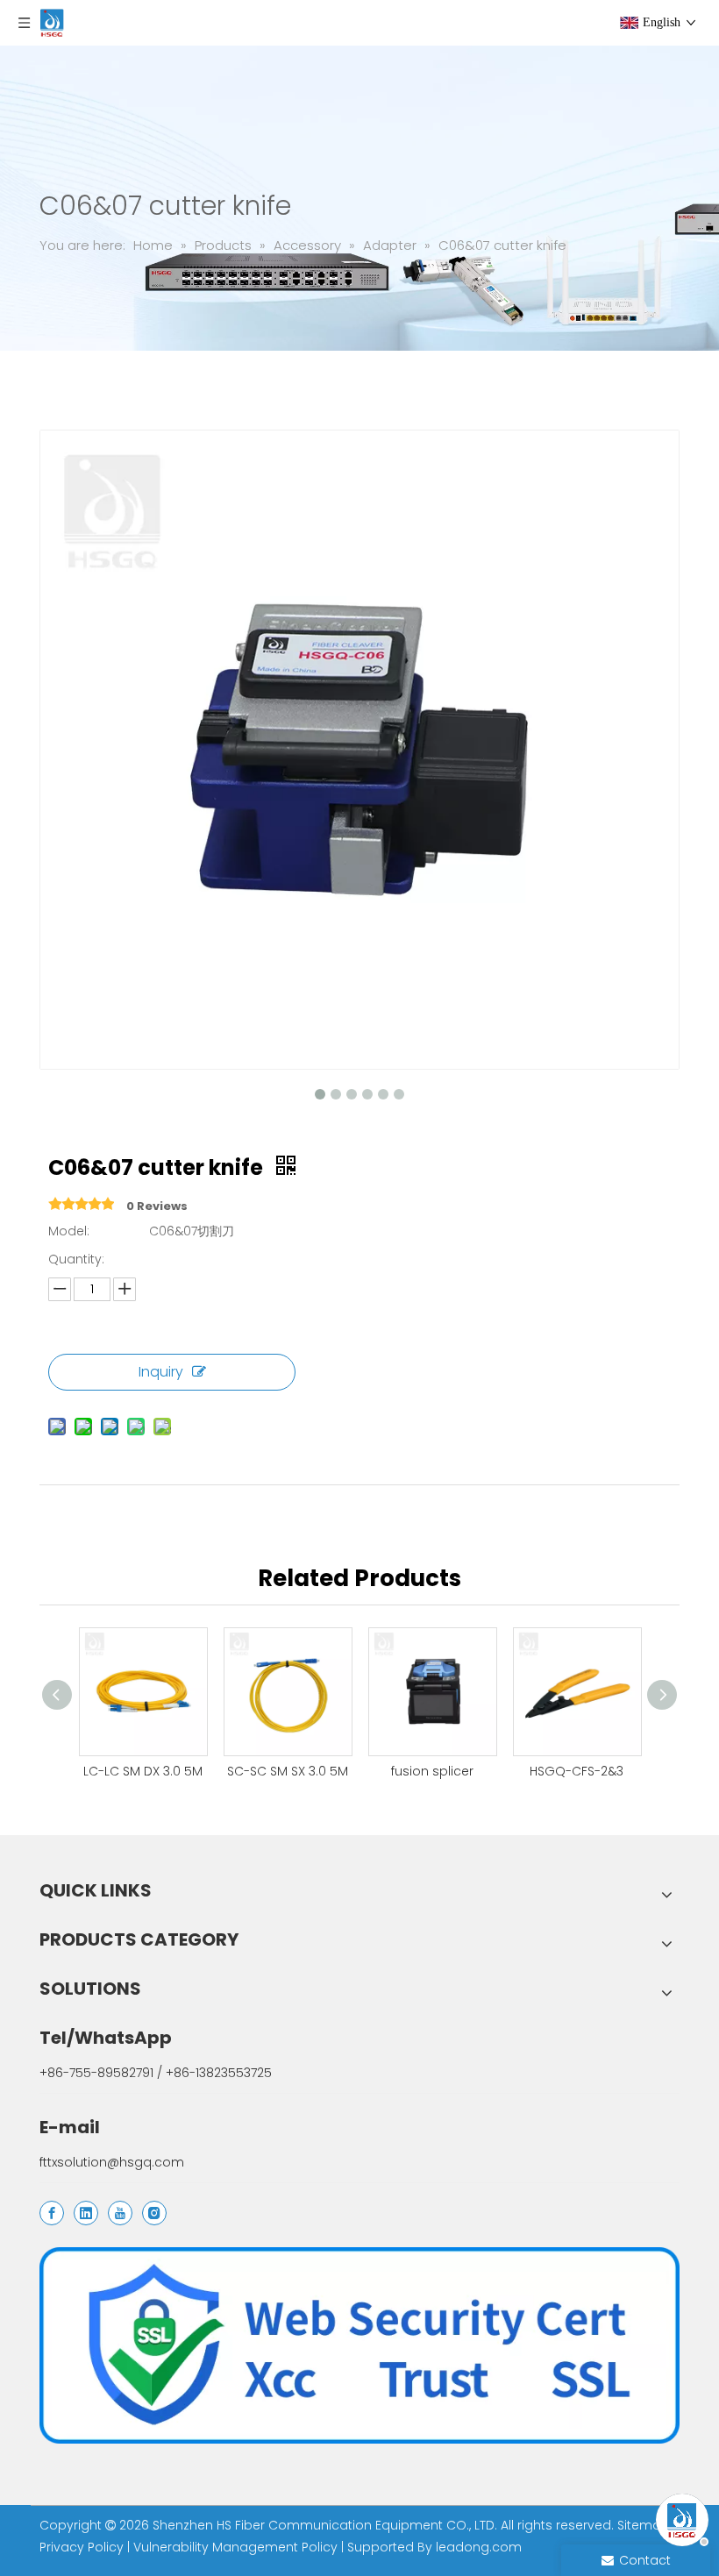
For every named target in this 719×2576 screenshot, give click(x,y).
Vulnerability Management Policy (235, 2547)
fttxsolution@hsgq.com (112, 2162)
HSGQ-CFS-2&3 (577, 1771)
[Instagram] (154, 2213)
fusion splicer (432, 1771)
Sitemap (644, 2525)
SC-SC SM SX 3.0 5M (288, 1771)
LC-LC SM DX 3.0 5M (143, 1771)
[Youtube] (120, 2213)
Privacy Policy (82, 2547)
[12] (359, 2345)
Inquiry (161, 1372)
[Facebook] (52, 2213)
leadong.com (479, 2547)
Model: (69, 1231)
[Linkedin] (86, 2213)
